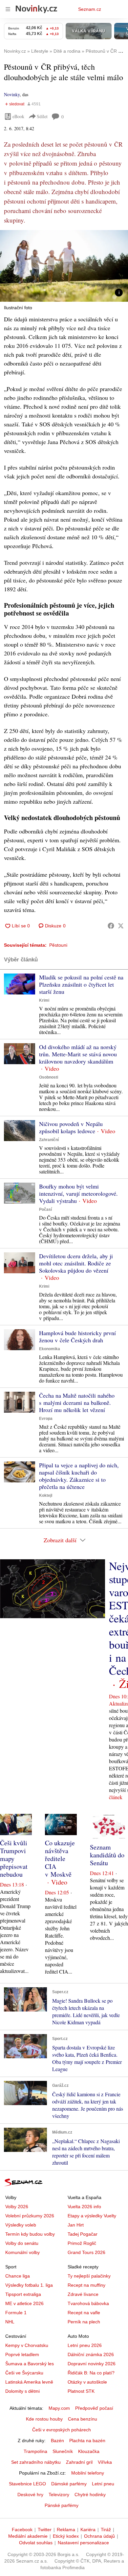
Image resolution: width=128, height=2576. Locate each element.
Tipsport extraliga (23, 2294)
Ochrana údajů (99, 2536)
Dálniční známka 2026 (91, 2354)
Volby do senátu (22, 2243)
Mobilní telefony (88, 2473)
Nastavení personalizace (83, 2543)
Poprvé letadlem (22, 2354)
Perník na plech (84, 2322)
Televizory (59, 2495)
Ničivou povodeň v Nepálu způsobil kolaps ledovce (71, 1127)
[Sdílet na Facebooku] (111, 926)
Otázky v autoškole (87, 2382)
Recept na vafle (84, 2313)
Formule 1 (16, 2313)
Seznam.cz (90, 9)
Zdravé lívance (83, 2294)
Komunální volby (22, 2252)
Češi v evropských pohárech (62, 2430)
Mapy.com (59, 2408)
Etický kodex (66, 2536)
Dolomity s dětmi (22, 2391)
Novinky (12, 94)
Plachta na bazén (87, 2441)
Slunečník (63, 2451)
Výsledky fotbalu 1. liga (29, 2285)
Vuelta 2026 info (84, 2207)
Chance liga (18, 2276)
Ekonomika (50, 1349)
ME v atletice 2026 (24, 2303)
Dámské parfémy (69, 2484)
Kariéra (88, 2530)
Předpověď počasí (94, 2408)
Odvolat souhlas (36, 2543)
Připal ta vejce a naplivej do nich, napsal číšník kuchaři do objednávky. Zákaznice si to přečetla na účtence (79, 1476)
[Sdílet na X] (121, 926)
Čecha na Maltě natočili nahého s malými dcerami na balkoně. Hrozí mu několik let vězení (77, 1403)
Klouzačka (89, 2451)
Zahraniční (49, 1140)
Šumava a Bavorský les (30, 2364)
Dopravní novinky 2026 (92, 2364)
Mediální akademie (28, 2536)
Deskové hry (30, 2495)
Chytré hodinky (90, 2495)
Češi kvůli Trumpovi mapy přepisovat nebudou (14, 1859)
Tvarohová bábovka (88, 2303)
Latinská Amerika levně (29, 2382)
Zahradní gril (79, 2462)
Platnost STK (81, 2391)
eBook (18, 116)
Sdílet (42, 116)
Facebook (22, 2530)
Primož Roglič (82, 2243)
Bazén (57, 2441)
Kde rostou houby (44, 2419)
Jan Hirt (76, 2225)
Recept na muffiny (86, 2285)
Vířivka (105, 2462)
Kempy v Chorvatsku (27, 2345)
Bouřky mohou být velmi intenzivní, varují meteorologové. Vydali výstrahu (78, 1193)
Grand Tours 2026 (86, 2252)
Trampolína (35, 2451)
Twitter (45, 2530)
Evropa (46, 1419)
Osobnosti (49, 1077)
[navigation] (8, 9)
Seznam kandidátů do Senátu (107, 1855)
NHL (10, 2322)
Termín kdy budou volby (30, 2234)
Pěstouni (58, 945)
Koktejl (46, 1495)
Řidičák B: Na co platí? (91, 2373)
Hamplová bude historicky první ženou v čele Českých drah (77, 1336)
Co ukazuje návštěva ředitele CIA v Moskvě (60, 1859)
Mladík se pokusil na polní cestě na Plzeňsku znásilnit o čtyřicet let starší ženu (81, 984)
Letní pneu (103, 2484)
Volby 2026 (17, 2207)
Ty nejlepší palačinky (89, 2276)
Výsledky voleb (21, 2225)
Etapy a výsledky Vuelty (92, 2216)
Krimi (44, 1000)
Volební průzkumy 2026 (30, 2216)
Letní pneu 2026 (85, 2345)
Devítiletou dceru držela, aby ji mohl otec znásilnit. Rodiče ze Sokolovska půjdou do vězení (76, 1263)
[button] (64, 266)
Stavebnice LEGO (27, 2484)
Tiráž (106, 2530)
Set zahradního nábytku (36, 2462)
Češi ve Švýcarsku (24, 2373)
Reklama (66, 2530)
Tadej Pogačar (83, 2234)
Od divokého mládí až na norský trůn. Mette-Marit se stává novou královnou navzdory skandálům (78, 1054)
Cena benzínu (83, 2419)
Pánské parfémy (62, 2505)
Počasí (45, 1209)
